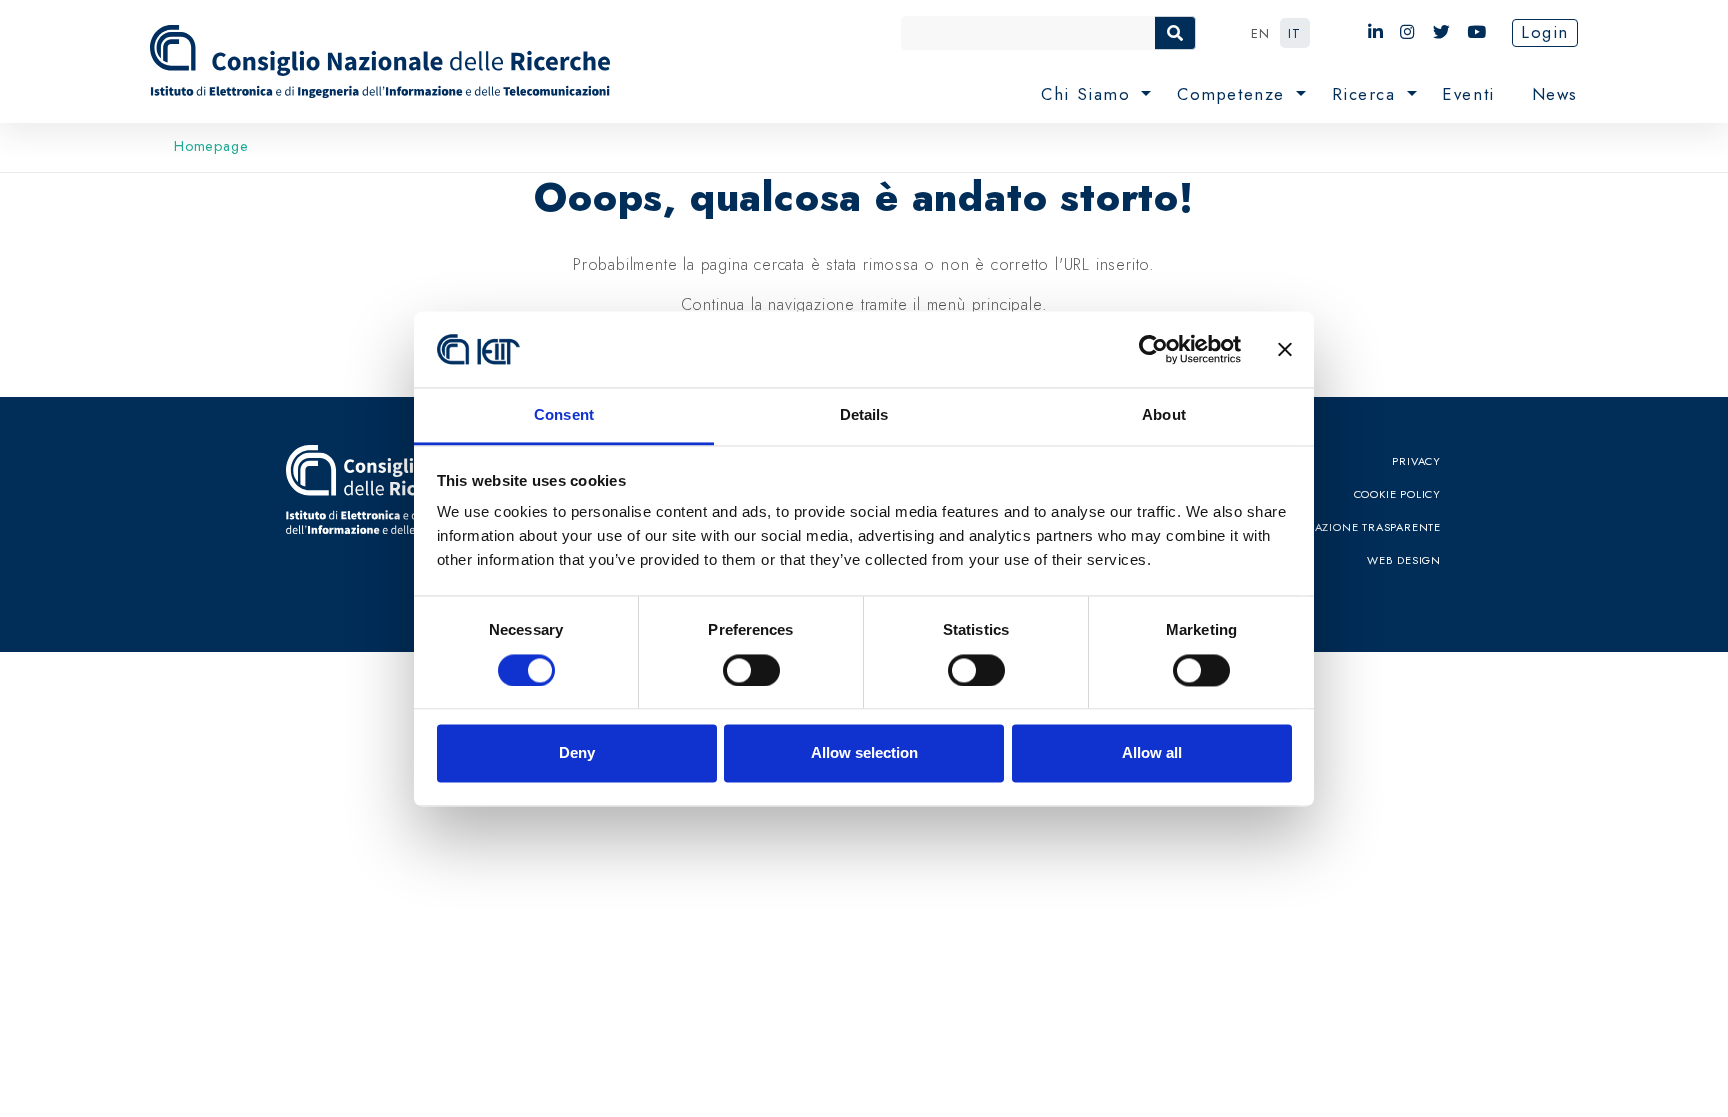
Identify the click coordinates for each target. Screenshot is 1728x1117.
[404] (384, 61)
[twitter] (1442, 32)
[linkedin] (1376, 32)
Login (1545, 32)
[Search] (1175, 33)
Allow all (1152, 753)
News (1555, 94)
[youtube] (1477, 32)
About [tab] (1164, 415)
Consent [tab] (564, 415)
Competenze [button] (1234, 94)
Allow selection (864, 753)
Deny (577, 753)
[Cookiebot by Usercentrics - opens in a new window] (1153, 349)
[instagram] (1408, 32)
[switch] (751, 670)
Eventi (1468, 94)
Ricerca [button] (1367, 94)
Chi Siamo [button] (1089, 94)
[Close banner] (1285, 349)
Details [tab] (864, 415)
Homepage (211, 146)
